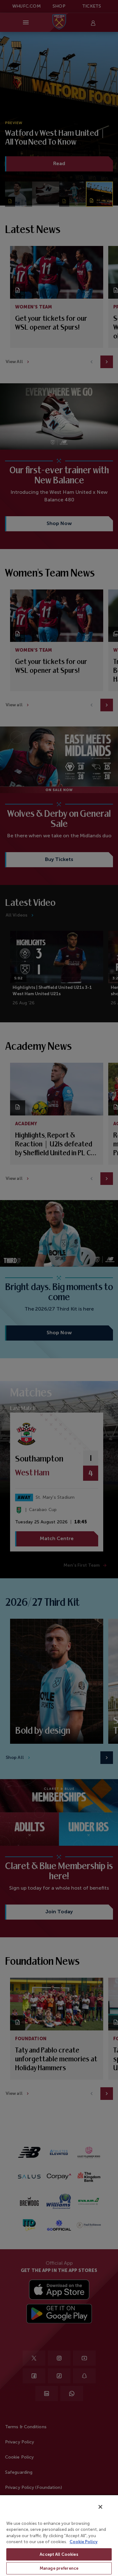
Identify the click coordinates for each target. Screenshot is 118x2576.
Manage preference (59, 2568)
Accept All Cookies (59, 2554)
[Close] (100, 2507)
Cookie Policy (84, 2542)
